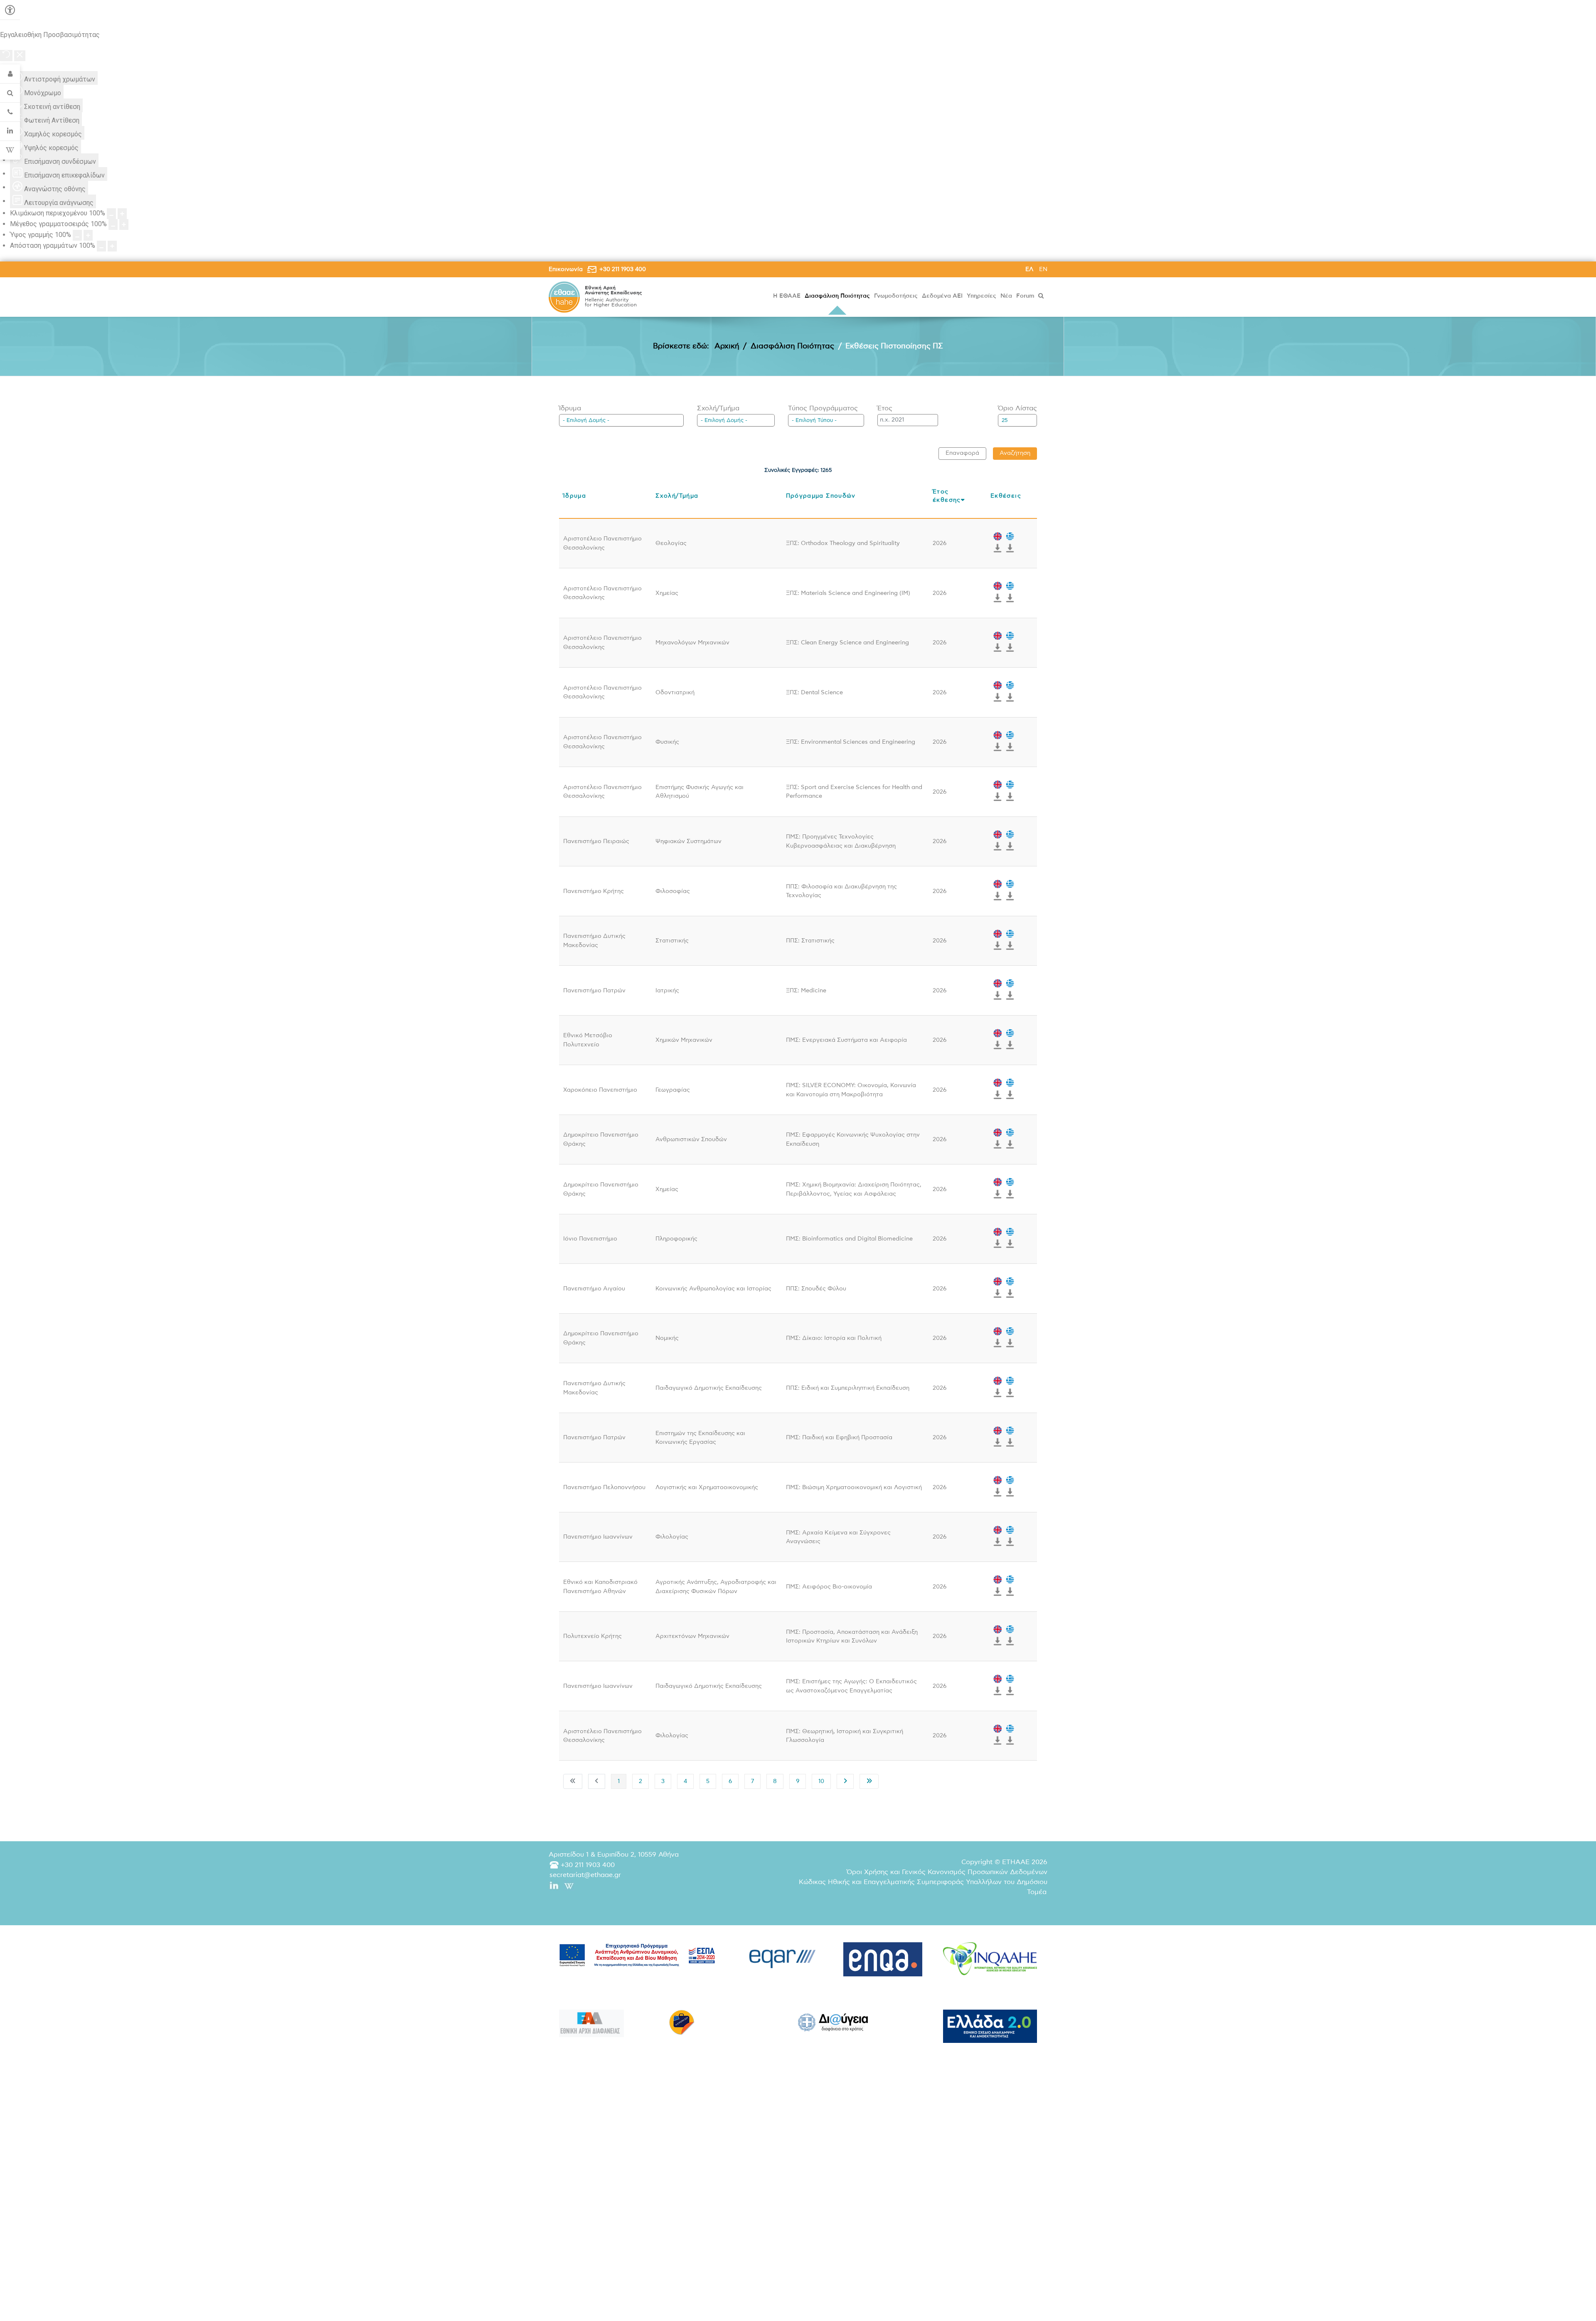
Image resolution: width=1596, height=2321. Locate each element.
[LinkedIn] (10, 131)
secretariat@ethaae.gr (585, 1875)
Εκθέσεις (1006, 496)
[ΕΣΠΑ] (637, 1955)
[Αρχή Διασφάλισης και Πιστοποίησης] (564, 297)
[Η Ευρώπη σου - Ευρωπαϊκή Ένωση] (682, 2022)
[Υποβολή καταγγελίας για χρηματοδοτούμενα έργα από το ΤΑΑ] (591, 2023)
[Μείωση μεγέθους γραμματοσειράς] (113, 224)
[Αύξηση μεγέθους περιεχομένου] (122, 214)
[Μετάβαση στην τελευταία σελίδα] (869, 1781)
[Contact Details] (10, 112)
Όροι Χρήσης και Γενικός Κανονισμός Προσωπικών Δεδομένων (947, 1872)
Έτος (885, 408)
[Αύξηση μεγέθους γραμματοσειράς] (124, 224)
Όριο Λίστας (1017, 408)
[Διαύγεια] (833, 2022)
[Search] (10, 93)
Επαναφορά (962, 453)
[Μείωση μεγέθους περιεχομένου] (111, 214)
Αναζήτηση (1015, 453)
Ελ (1030, 269)
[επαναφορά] (6, 55)
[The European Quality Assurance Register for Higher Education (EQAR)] (783, 1957)
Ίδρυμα (570, 408)
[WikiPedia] (10, 150)
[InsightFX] (990, 1959)
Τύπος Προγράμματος (823, 408)
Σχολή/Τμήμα (718, 408)
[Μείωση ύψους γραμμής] (77, 235)
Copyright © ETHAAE (1004, 1862)
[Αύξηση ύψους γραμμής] (88, 235)
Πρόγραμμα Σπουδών (821, 496)
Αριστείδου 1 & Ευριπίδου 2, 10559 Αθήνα (614, 1855)
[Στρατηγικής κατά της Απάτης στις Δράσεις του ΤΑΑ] (990, 2026)
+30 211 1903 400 (623, 269)
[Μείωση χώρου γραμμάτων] (101, 246)
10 (821, 1781)
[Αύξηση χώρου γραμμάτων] (112, 246)
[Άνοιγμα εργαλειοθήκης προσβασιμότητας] (10, 10)
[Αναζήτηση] (1042, 296)
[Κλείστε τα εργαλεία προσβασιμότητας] (20, 56)
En (1043, 269)
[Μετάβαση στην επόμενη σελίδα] (845, 1781)
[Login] (10, 74)
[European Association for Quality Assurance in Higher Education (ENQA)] (883, 1960)
